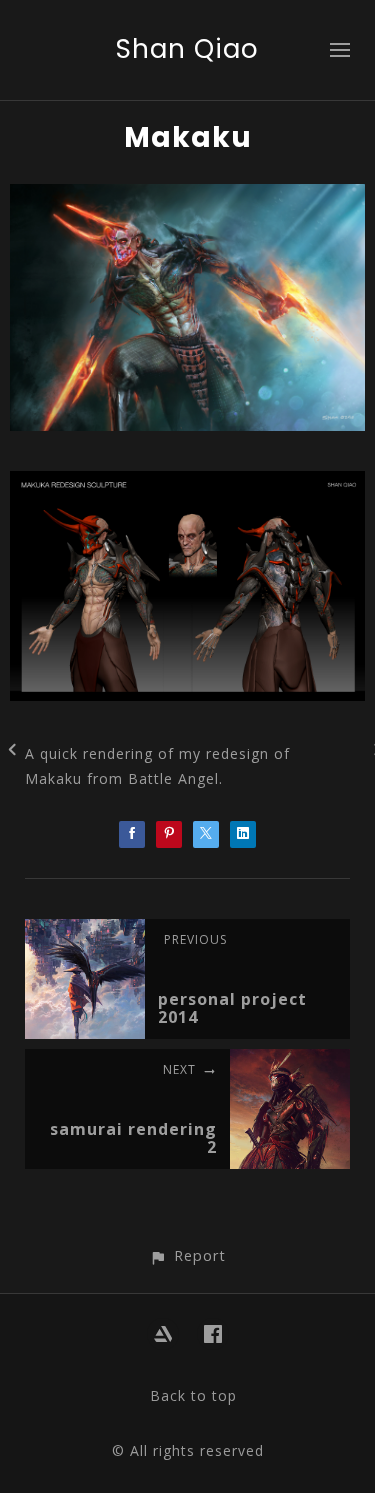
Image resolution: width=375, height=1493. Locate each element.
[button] (187, 1255)
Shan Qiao (187, 49)
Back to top (193, 1395)
